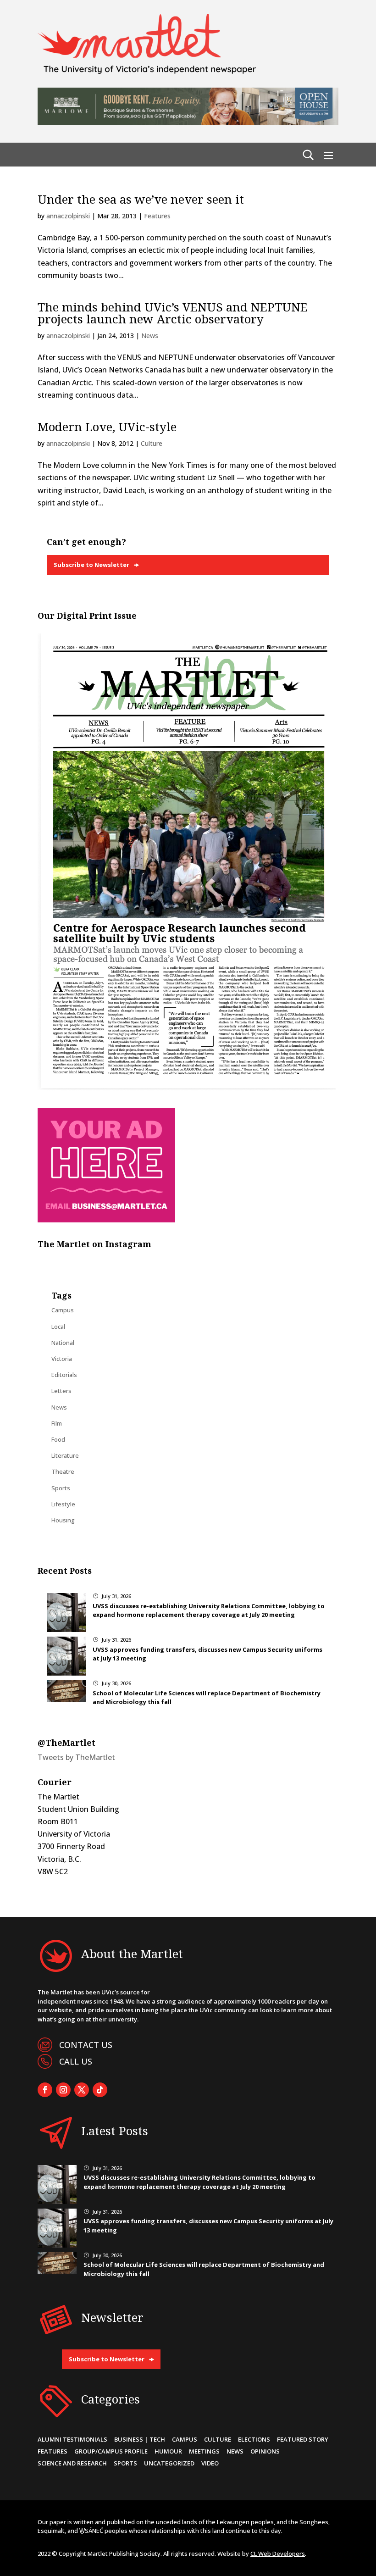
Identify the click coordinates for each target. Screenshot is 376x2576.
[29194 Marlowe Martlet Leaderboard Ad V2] (188, 122)
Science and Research (72, 2463)
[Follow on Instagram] (63, 2090)
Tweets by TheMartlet (76, 1757)
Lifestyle (63, 1504)
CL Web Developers (278, 2554)
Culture (152, 443)
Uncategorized (169, 2463)
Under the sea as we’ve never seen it (141, 199)
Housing (63, 1520)
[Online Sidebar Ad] (106, 1220)
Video (210, 2463)
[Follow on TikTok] (100, 2090)
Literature (65, 1455)
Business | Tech (140, 2439)
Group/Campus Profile (111, 2451)
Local (58, 1327)
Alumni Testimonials (72, 2439)
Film (57, 1423)
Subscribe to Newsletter (91, 565)
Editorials (64, 1375)
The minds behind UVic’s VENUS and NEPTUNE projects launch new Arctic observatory (173, 313)
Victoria (62, 1359)
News (150, 336)
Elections (254, 2439)
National (63, 1343)
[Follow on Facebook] (45, 2090)
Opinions (265, 2451)
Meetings (204, 2451)
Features (157, 216)
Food (58, 1439)
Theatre (63, 1471)
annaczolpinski (68, 216)
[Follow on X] (82, 2090)
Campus (63, 1310)
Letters (61, 1391)
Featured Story (303, 2439)
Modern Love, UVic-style (107, 427)
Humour (168, 2451)
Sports (61, 1488)
